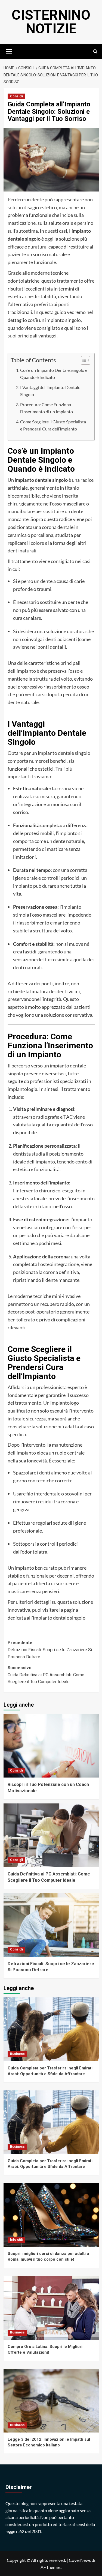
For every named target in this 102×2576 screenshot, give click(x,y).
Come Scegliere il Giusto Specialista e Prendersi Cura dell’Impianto (53, 425)
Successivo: (46, 1675)
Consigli (16, 96)
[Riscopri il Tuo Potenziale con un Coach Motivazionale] (51, 1746)
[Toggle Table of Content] (83, 360)
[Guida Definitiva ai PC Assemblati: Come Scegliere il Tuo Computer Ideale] (51, 1835)
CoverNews (80, 2560)
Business (17, 2054)
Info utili (16, 2240)
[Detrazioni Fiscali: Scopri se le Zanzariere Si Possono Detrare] (51, 1925)
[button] (9, 51)
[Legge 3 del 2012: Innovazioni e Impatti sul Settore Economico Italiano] (51, 2401)
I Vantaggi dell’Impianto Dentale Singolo (50, 391)
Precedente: (50, 1650)
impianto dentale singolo (59, 1618)
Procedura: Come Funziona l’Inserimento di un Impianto (47, 408)
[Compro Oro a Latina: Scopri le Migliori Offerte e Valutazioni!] (51, 2308)
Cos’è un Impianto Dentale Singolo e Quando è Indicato (54, 374)
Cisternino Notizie (51, 22)
